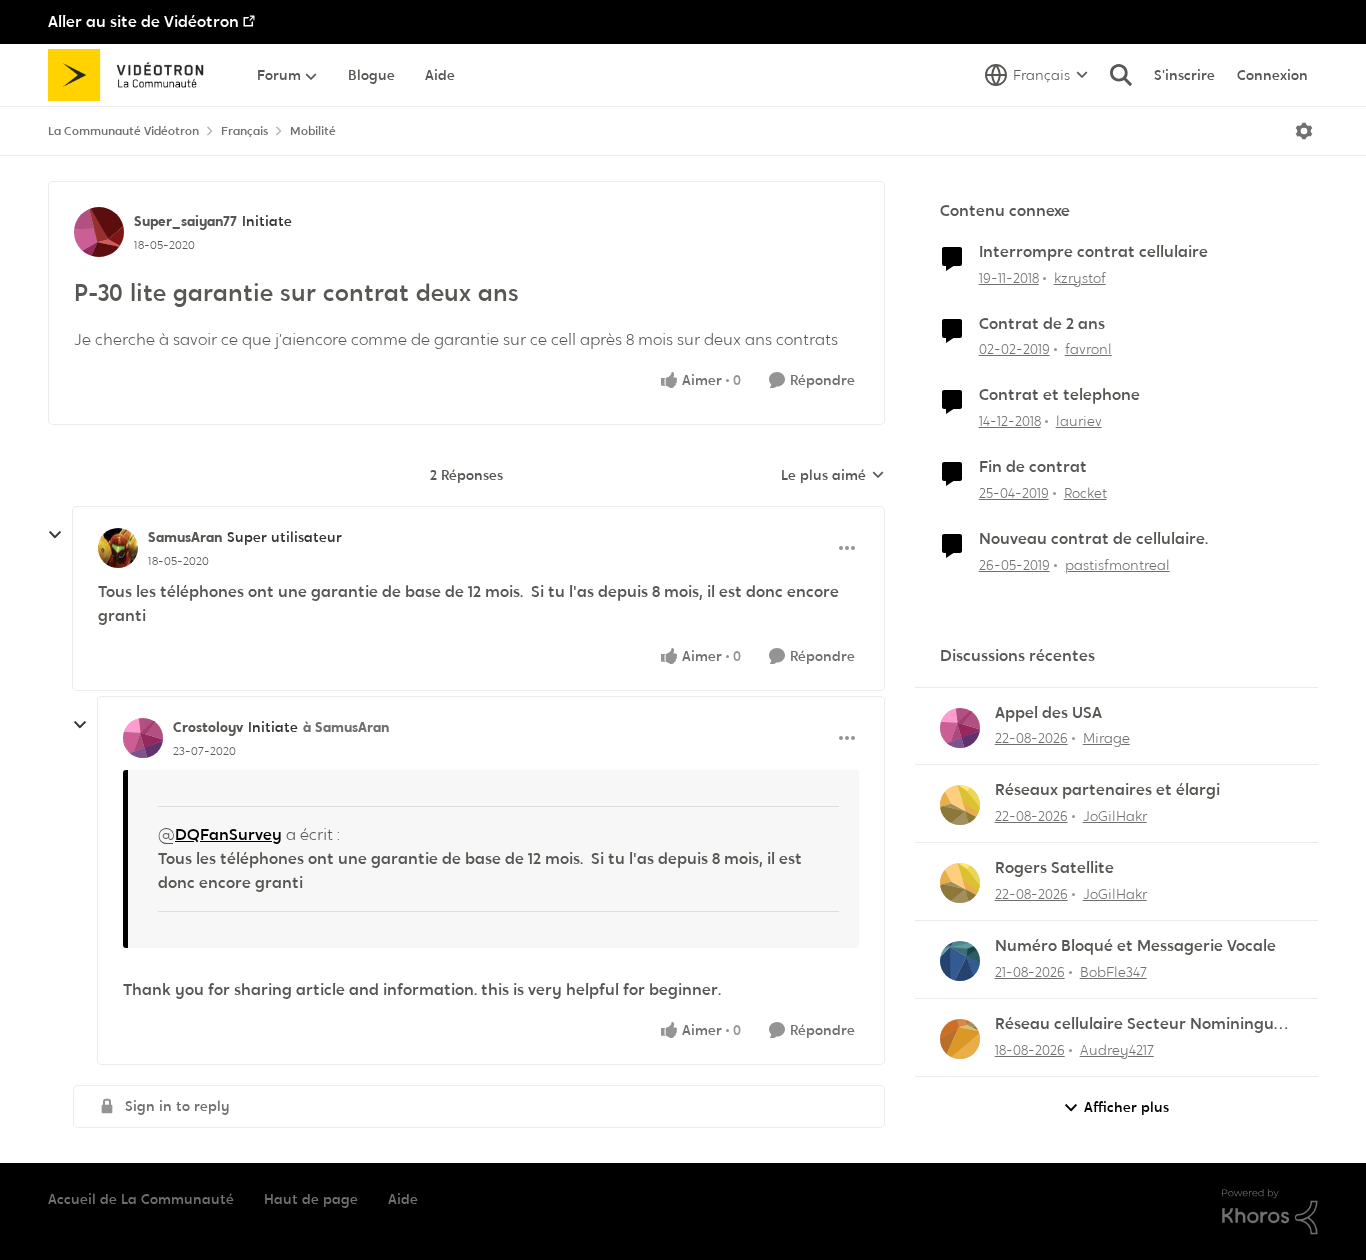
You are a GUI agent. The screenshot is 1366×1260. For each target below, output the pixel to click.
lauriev (1079, 421)
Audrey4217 (1117, 1050)
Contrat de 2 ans (1042, 324)
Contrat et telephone (1059, 395)
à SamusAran (346, 727)
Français (244, 131)
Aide (403, 1199)
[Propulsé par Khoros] (1270, 1212)
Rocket (1085, 493)
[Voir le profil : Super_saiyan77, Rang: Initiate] (99, 232)
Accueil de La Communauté (141, 1199)
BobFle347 (1113, 972)
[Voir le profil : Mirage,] (960, 728)
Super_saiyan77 (185, 221)
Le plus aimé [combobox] (833, 476)
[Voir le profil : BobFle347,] (960, 961)
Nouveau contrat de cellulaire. (1093, 539)
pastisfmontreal (1117, 565)
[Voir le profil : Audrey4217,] (960, 1039)
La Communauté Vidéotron (123, 131)
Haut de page (311, 1199)
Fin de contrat (1033, 467)
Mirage (1106, 738)
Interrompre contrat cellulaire (1093, 252)
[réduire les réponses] (55, 535)
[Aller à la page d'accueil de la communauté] (132, 75)
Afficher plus (1126, 1107)
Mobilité (313, 131)
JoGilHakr (1115, 816)
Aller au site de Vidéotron (143, 21)
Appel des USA (1048, 713)
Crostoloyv (208, 727)
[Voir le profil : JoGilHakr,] (960, 805)
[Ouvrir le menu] (1304, 131)
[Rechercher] (1121, 75)
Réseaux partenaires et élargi (1107, 790)
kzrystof (1080, 278)
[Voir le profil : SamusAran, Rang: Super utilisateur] (118, 548)
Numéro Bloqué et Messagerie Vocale (1135, 946)
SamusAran (185, 537)
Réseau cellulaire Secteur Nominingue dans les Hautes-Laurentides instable (1139, 1024)
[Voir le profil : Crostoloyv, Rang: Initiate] (143, 738)
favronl (1088, 349)
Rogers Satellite (1054, 868)
